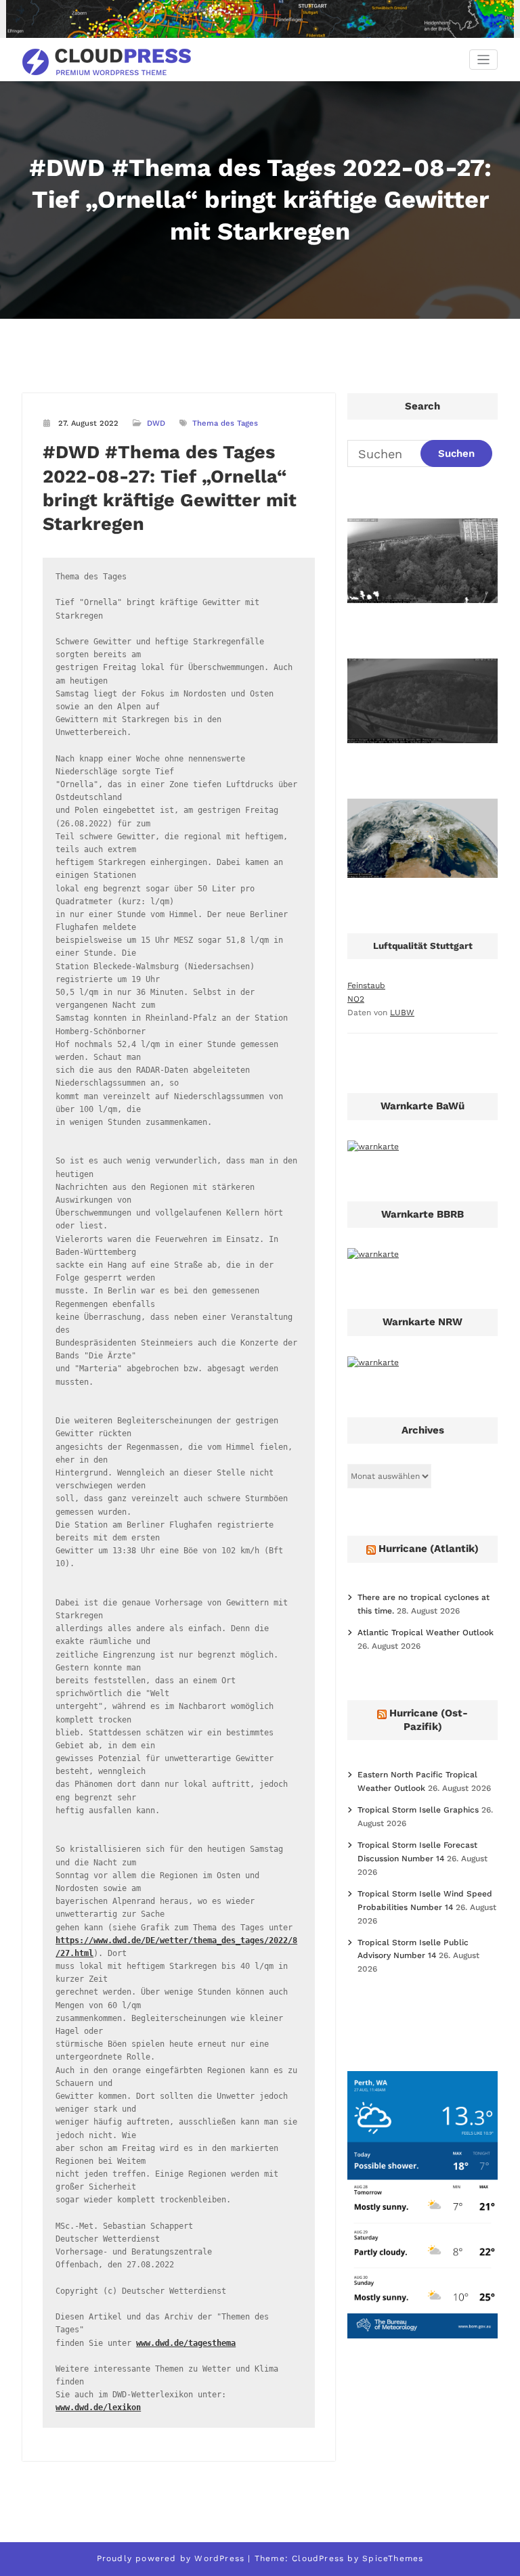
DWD (156, 423)
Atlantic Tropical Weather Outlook (426, 1633)
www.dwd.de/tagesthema (186, 2343)
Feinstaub (366, 985)
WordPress (219, 2558)
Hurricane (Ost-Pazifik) (429, 1720)
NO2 (356, 999)
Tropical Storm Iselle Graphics (418, 1810)
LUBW (402, 1013)
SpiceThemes (393, 2558)
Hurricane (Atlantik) (429, 1549)
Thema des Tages (225, 423)
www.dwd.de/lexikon (98, 2407)
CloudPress (318, 2558)
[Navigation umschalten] (484, 60)
